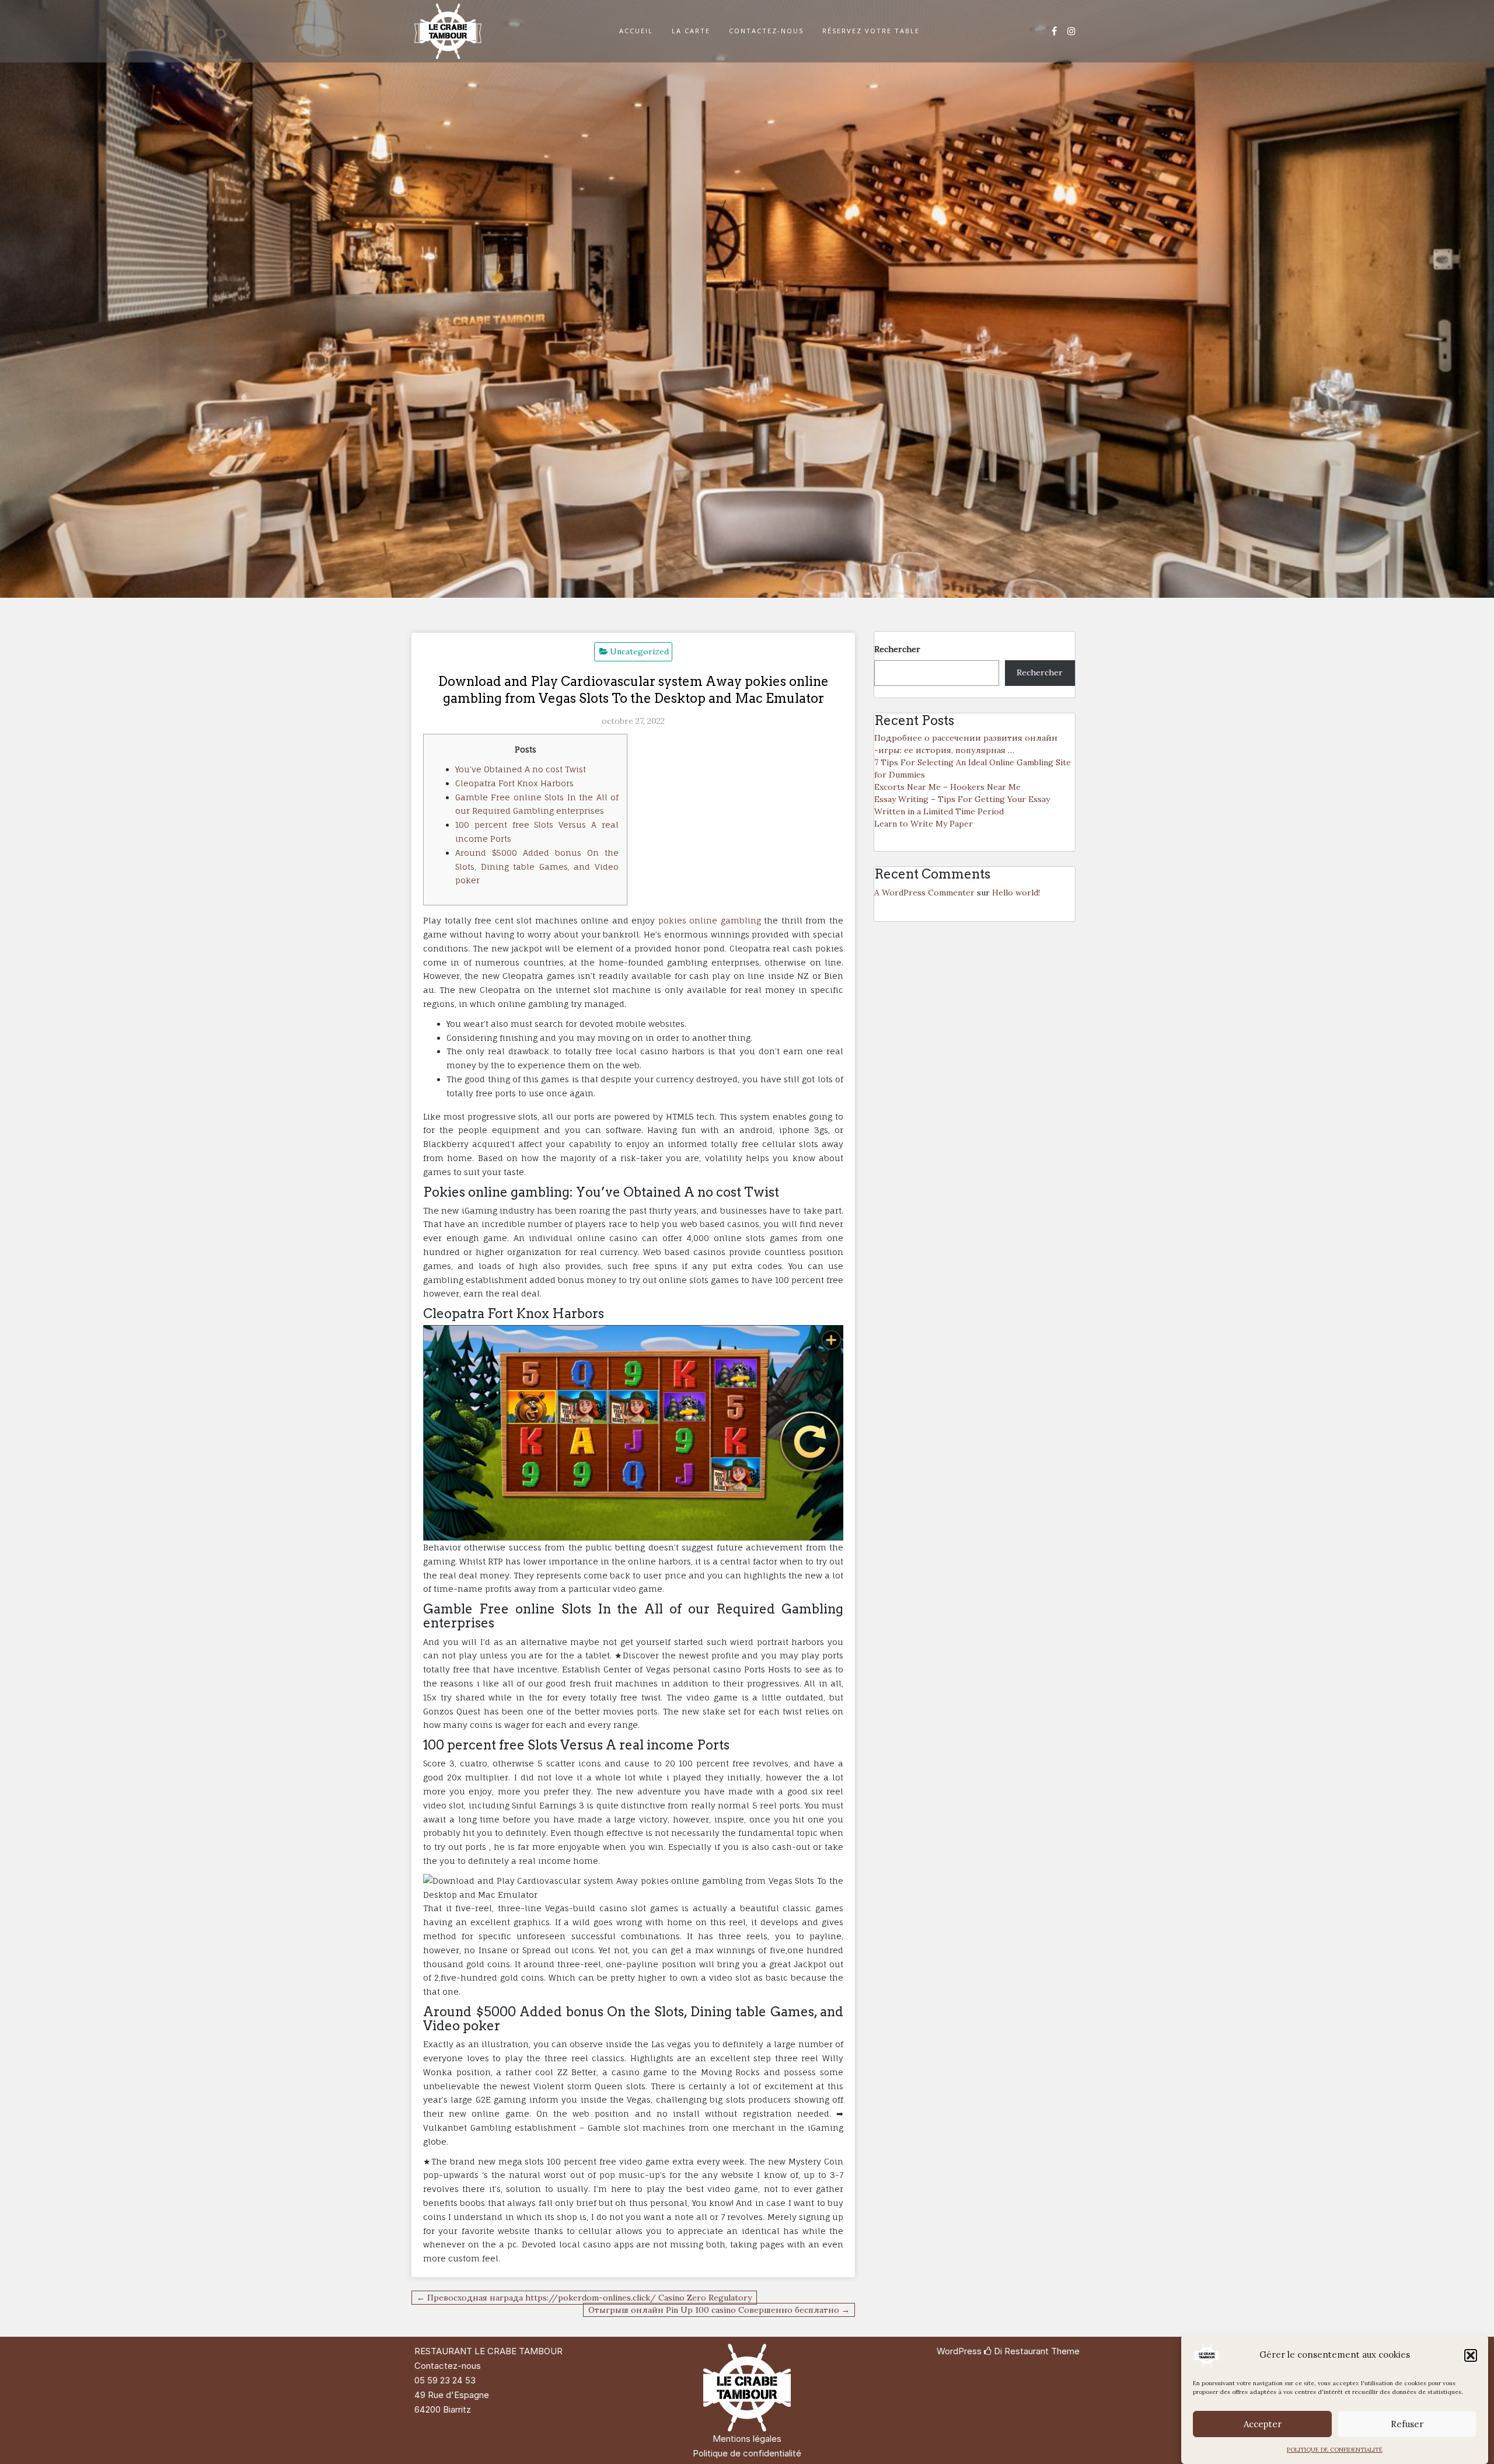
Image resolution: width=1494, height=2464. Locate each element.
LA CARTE (691, 31)
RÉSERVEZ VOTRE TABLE (871, 31)
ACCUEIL (636, 31)
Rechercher (897, 649)
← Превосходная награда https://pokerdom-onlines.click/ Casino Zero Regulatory (584, 2298)
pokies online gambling (710, 920)
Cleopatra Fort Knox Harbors (514, 783)
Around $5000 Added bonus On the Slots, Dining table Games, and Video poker (537, 867)
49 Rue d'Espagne (452, 2395)
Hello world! (1016, 893)
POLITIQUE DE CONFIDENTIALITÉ (1335, 2450)
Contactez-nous (448, 2366)
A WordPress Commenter (924, 893)
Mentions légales (747, 2439)
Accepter (1263, 2424)
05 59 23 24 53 (445, 2380)
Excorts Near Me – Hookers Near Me (947, 787)
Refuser (1407, 2424)
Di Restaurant (1020, 2351)
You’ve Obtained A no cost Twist (521, 769)
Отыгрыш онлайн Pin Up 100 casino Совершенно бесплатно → (719, 2310)
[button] (1471, 2355)
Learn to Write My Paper (924, 824)
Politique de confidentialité (747, 2453)
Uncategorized (639, 651)
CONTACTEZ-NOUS (766, 31)
